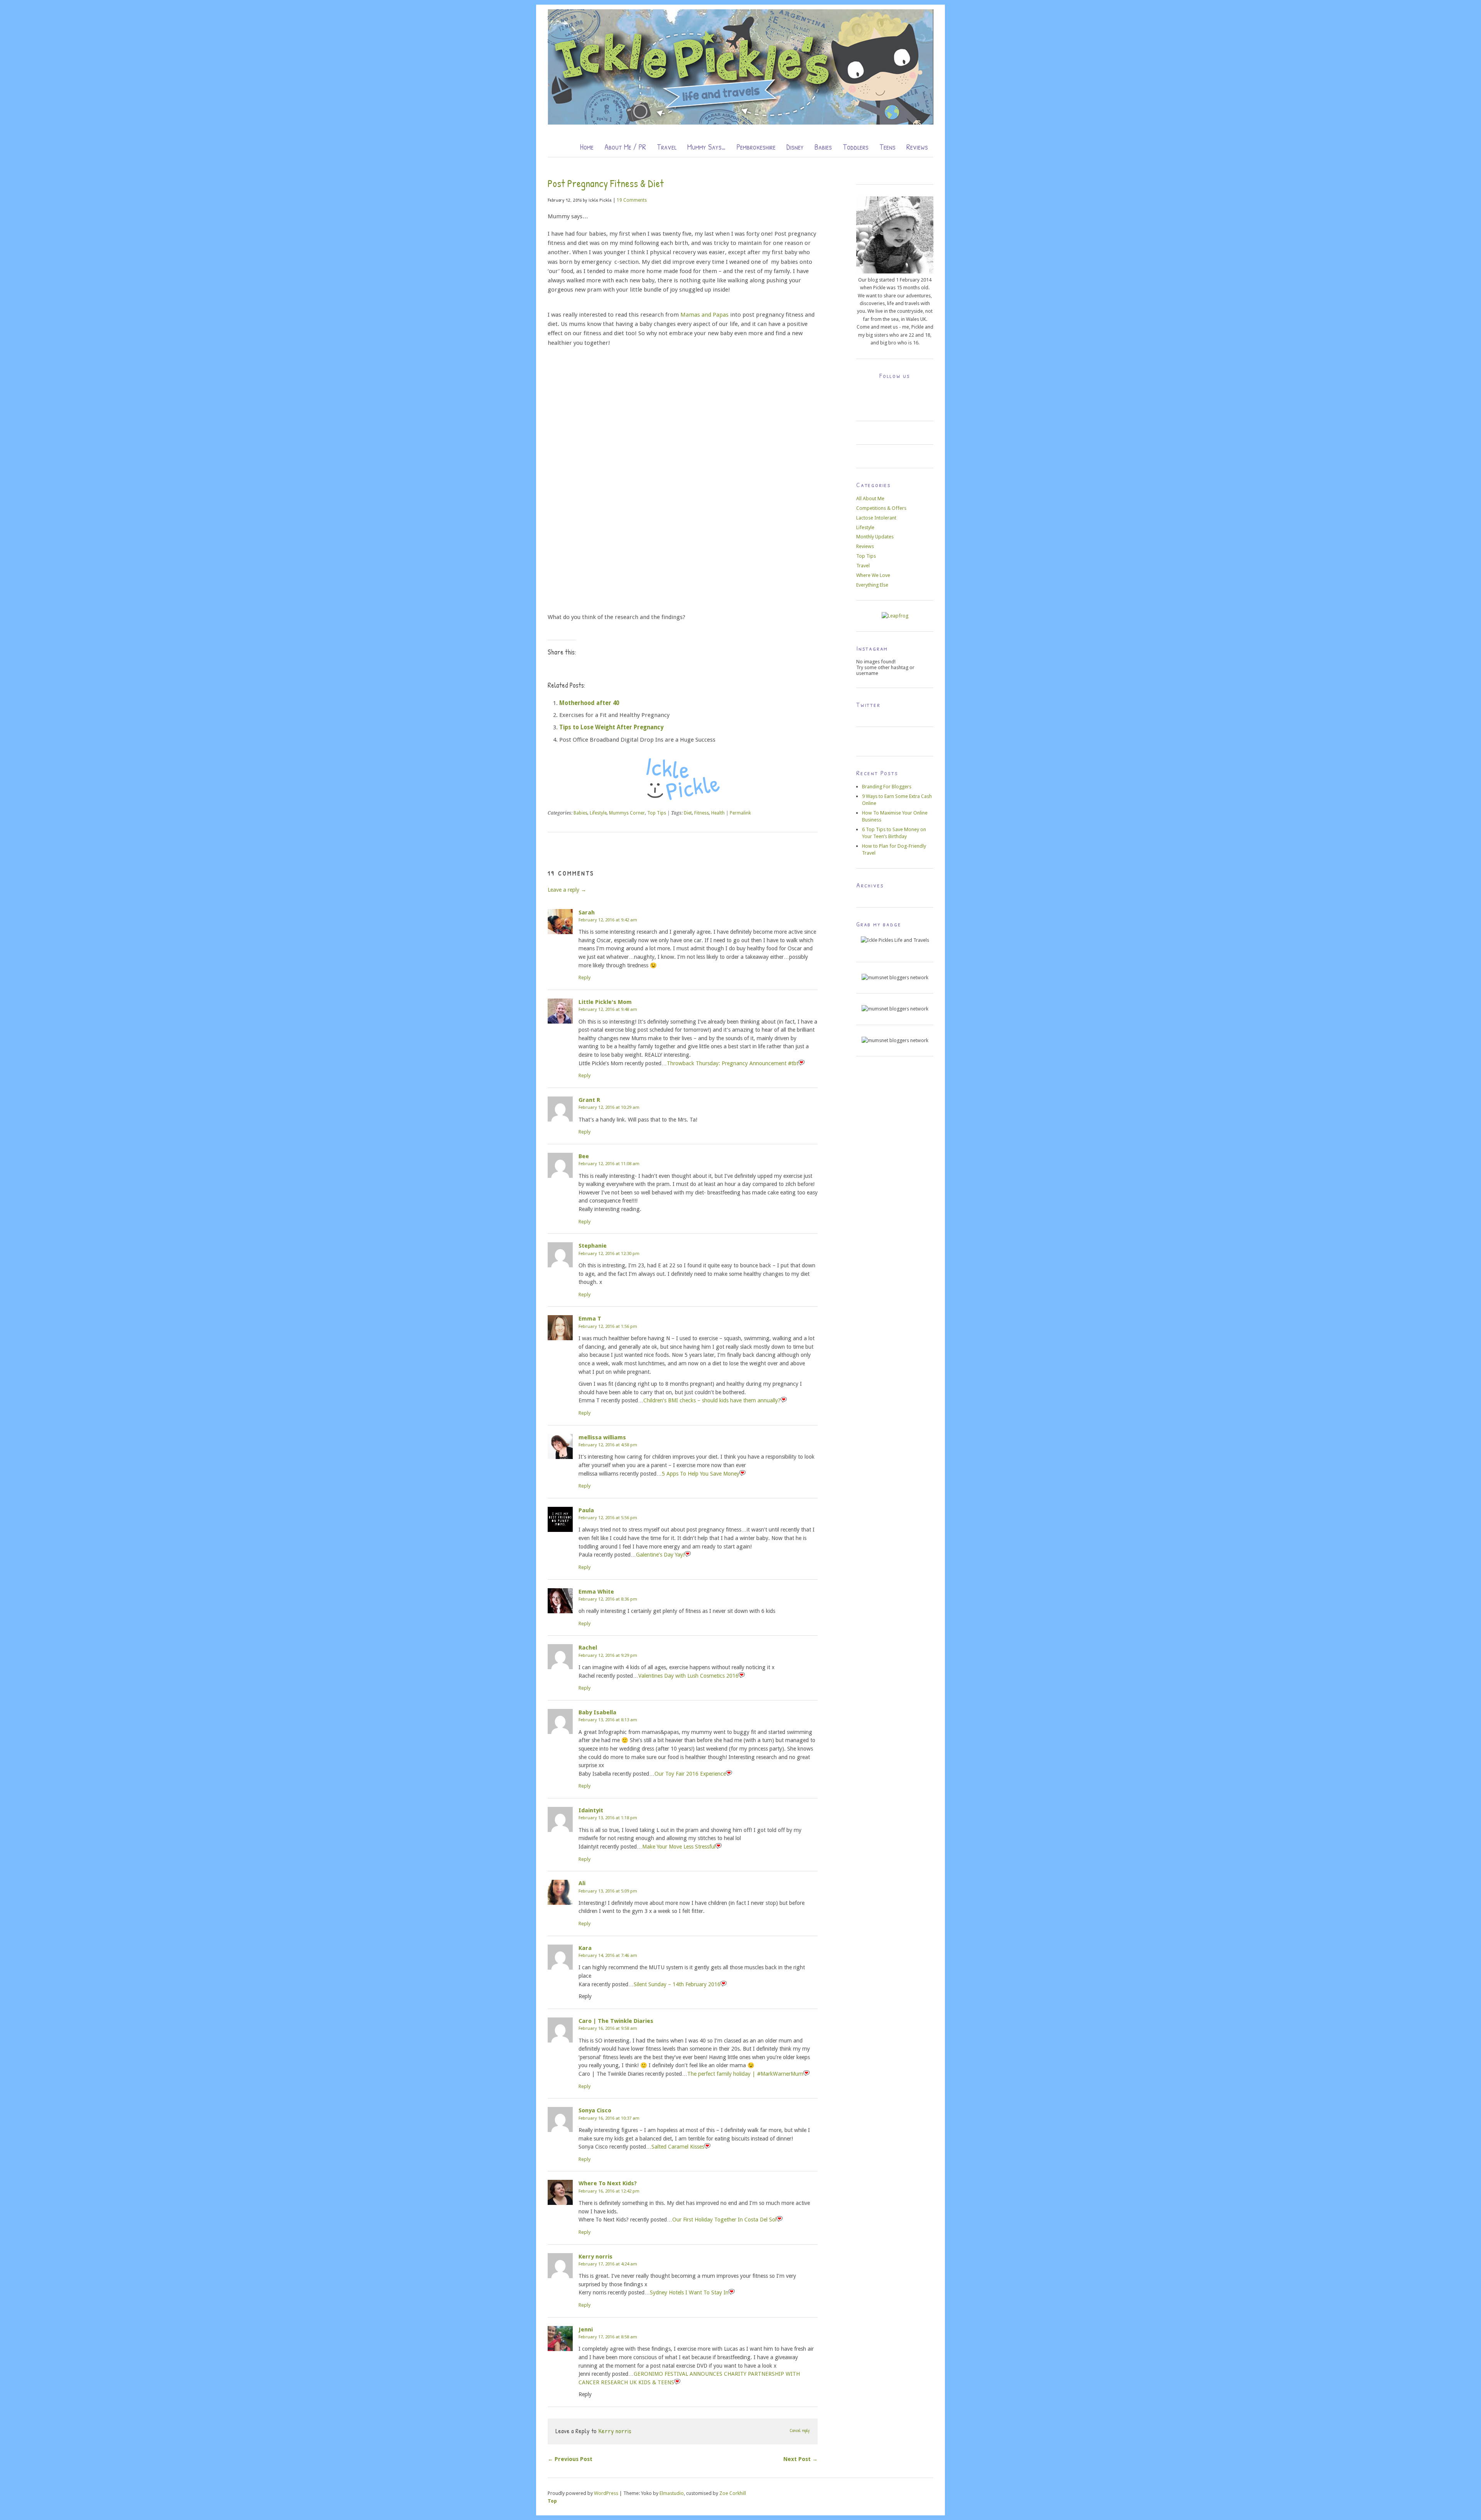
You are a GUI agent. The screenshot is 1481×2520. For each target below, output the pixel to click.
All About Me (870, 498)
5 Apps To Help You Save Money (701, 1474)
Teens (887, 147)
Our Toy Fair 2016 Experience (690, 1774)
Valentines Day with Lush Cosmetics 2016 (688, 1676)
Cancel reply (800, 2431)
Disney (795, 147)
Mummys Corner (627, 813)
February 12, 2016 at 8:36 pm (608, 1599)
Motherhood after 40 (589, 703)
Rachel (588, 1648)
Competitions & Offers (881, 508)
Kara (585, 1948)
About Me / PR (625, 147)
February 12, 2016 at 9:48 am (608, 1009)
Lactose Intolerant (876, 518)
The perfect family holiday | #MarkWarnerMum (745, 2074)
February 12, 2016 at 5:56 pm (608, 1518)
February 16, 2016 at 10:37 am (609, 2118)
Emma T (590, 1319)
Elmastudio (672, 2493)
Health (718, 813)
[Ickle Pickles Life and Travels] (740, 122)
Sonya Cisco (595, 2110)
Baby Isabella (597, 1712)
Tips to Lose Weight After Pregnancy (611, 727)
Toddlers (856, 147)
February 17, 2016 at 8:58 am (608, 2337)
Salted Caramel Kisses (678, 2147)
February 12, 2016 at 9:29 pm (608, 1655)
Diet (688, 813)
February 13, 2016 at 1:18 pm (608, 1818)
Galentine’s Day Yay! (660, 1555)
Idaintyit (591, 1810)
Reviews (917, 147)
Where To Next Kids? (608, 2183)
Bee (584, 1156)
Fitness (702, 813)
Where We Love (873, 575)
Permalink (740, 813)
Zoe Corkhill (733, 2493)
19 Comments (632, 200)
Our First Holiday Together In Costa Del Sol (724, 2220)
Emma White (596, 1592)
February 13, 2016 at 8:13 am (608, 1720)
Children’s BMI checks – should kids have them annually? (712, 1400)
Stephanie (593, 1246)
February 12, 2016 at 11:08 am (609, 1164)
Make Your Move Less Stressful (679, 1847)
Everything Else (872, 585)
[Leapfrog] (895, 616)
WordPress (606, 2493)
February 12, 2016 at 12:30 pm (609, 1253)
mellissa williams (602, 1437)
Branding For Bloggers (887, 787)
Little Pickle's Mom (605, 1002)
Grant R (589, 1100)
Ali (582, 1883)
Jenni (586, 2329)
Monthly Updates (875, 537)
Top (552, 2501)
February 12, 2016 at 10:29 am (609, 1107)
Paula (586, 1510)
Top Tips (657, 813)
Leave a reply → (567, 890)
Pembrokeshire (756, 147)
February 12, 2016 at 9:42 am (608, 920)
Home (587, 147)
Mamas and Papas (704, 315)
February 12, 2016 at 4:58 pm (608, 1445)
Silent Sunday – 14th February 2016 (677, 1984)
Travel (667, 147)
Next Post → (800, 2459)
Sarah (587, 913)
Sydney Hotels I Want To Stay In (689, 2292)
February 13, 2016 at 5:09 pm (608, 1891)
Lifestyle (598, 813)
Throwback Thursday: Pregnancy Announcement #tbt (733, 1063)
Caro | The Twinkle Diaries (616, 2021)
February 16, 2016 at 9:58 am (608, 2028)
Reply (584, 977)
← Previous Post (570, 2459)
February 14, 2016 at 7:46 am (608, 1955)
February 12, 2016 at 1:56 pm (608, 1326)
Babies (823, 147)
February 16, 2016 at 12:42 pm (609, 2191)
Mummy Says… (707, 147)
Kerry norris (595, 2257)
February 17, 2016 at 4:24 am (608, 2264)
